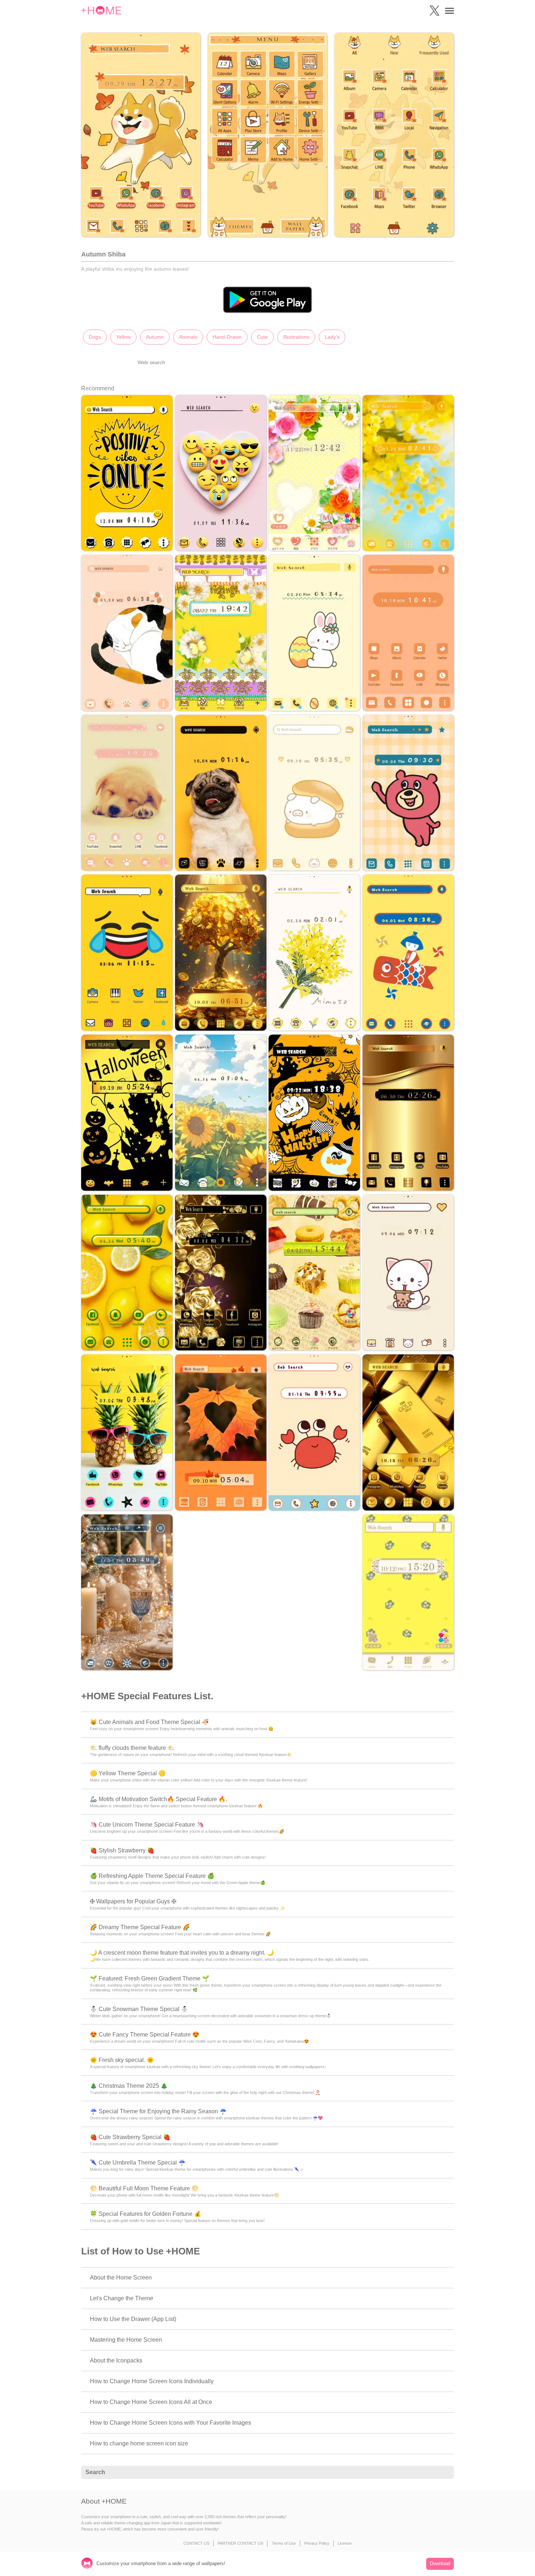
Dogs (95, 337)
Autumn (155, 337)
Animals (188, 337)
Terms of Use (284, 2543)
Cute (262, 337)
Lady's (332, 337)
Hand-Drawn (227, 337)
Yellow (123, 337)
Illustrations (296, 337)
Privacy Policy (317, 2543)
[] (444, 2473)
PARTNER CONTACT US (240, 2543)
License (345, 2543)
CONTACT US (196, 2543)
